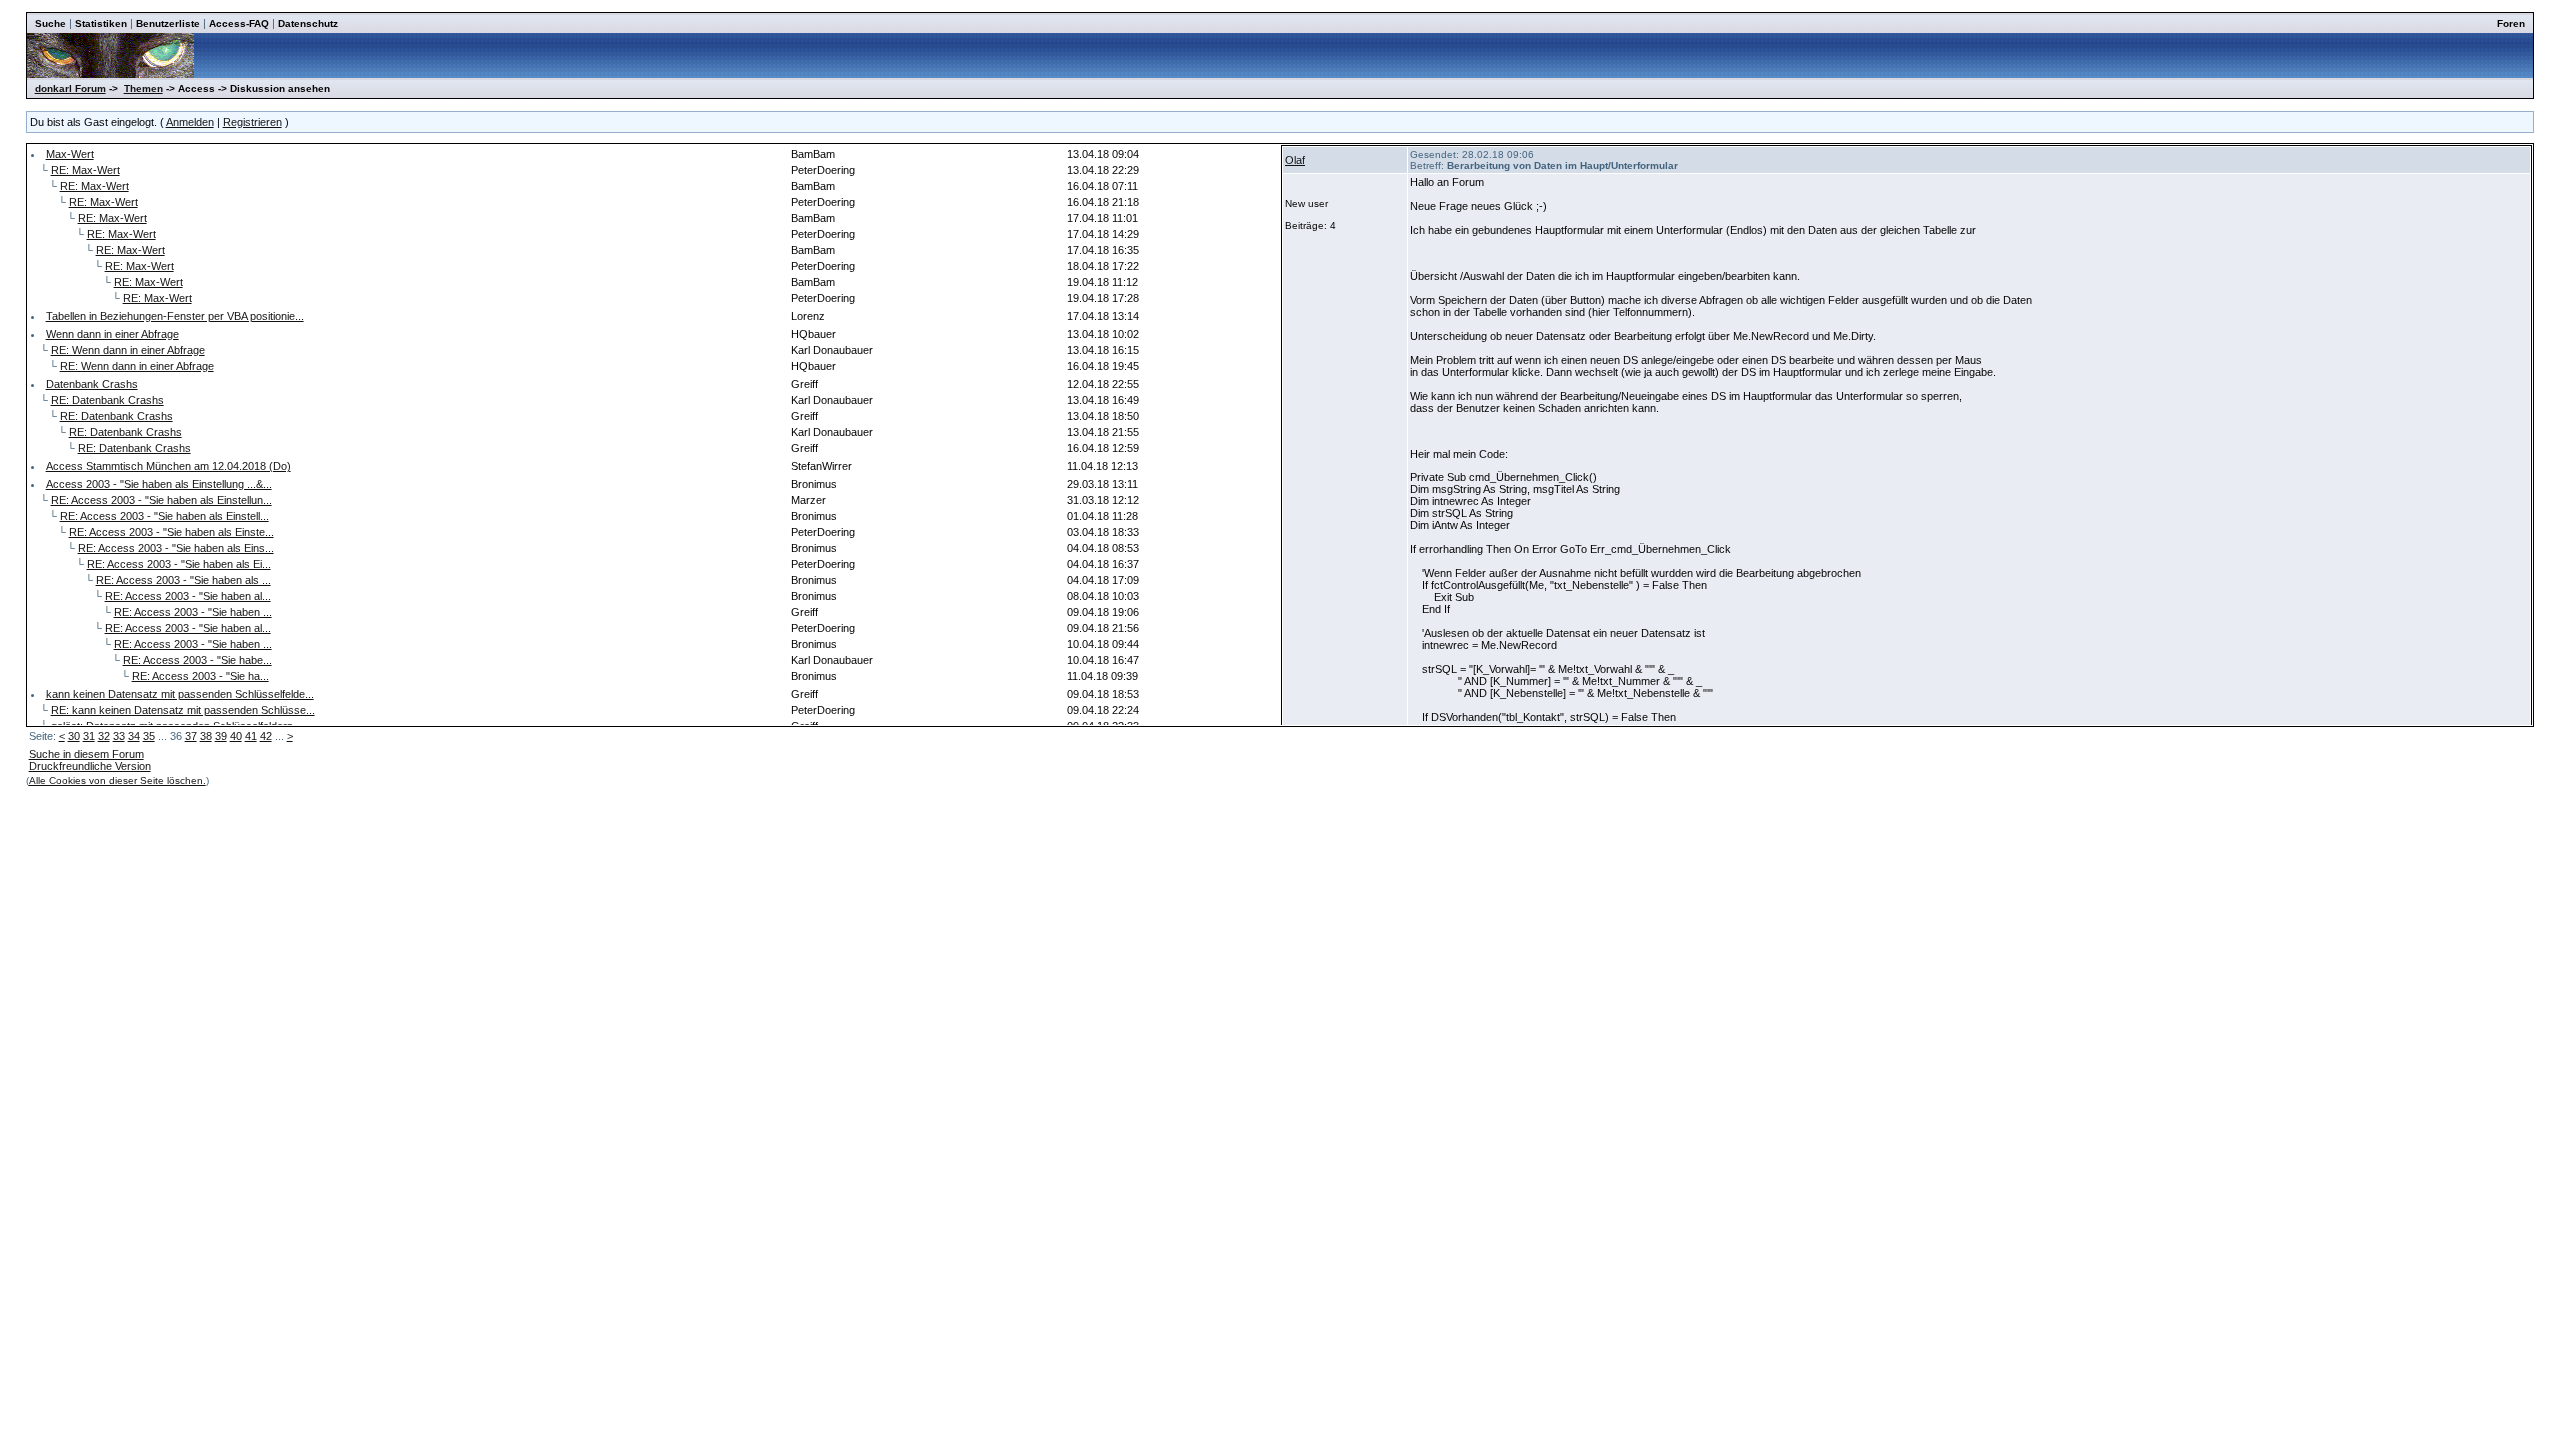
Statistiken (101, 23)
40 (236, 736)
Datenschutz (308, 23)
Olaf (1295, 160)
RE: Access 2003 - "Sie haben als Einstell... (164, 516)
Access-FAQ (239, 23)
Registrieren (252, 122)
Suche (50, 23)
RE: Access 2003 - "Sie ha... (200, 676)
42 (266, 736)
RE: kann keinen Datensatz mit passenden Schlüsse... (183, 710)
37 (191, 736)
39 (221, 736)
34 (134, 736)
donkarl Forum (70, 88)
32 (104, 736)
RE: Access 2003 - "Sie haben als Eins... (176, 548)
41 (251, 736)
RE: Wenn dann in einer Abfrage (128, 350)
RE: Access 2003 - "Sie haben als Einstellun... (161, 500)
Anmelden (190, 122)
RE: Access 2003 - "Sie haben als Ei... (179, 564)
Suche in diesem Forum (86, 754)
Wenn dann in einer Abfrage (112, 334)
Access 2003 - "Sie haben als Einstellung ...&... (159, 484)
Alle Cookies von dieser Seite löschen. (117, 780)
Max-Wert (70, 154)
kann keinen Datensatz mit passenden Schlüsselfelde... (180, 694)
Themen (143, 88)
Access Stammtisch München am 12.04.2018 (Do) (168, 466)
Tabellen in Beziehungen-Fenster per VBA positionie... (175, 316)
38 (206, 736)
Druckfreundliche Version (90, 766)
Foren (2511, 23)
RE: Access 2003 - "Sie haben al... (188, 596)
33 (119, 736)
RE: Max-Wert (85, 170)
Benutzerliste (168, 23)
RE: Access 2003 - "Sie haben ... (193, 612)
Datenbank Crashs (92, 384)
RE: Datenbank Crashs (107, 400)
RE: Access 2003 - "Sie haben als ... (183, 580)
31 (89, 736)
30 (74, 736)
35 (149, 736)
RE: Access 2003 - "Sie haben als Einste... (171, 532)
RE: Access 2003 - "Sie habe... (197, 660)
